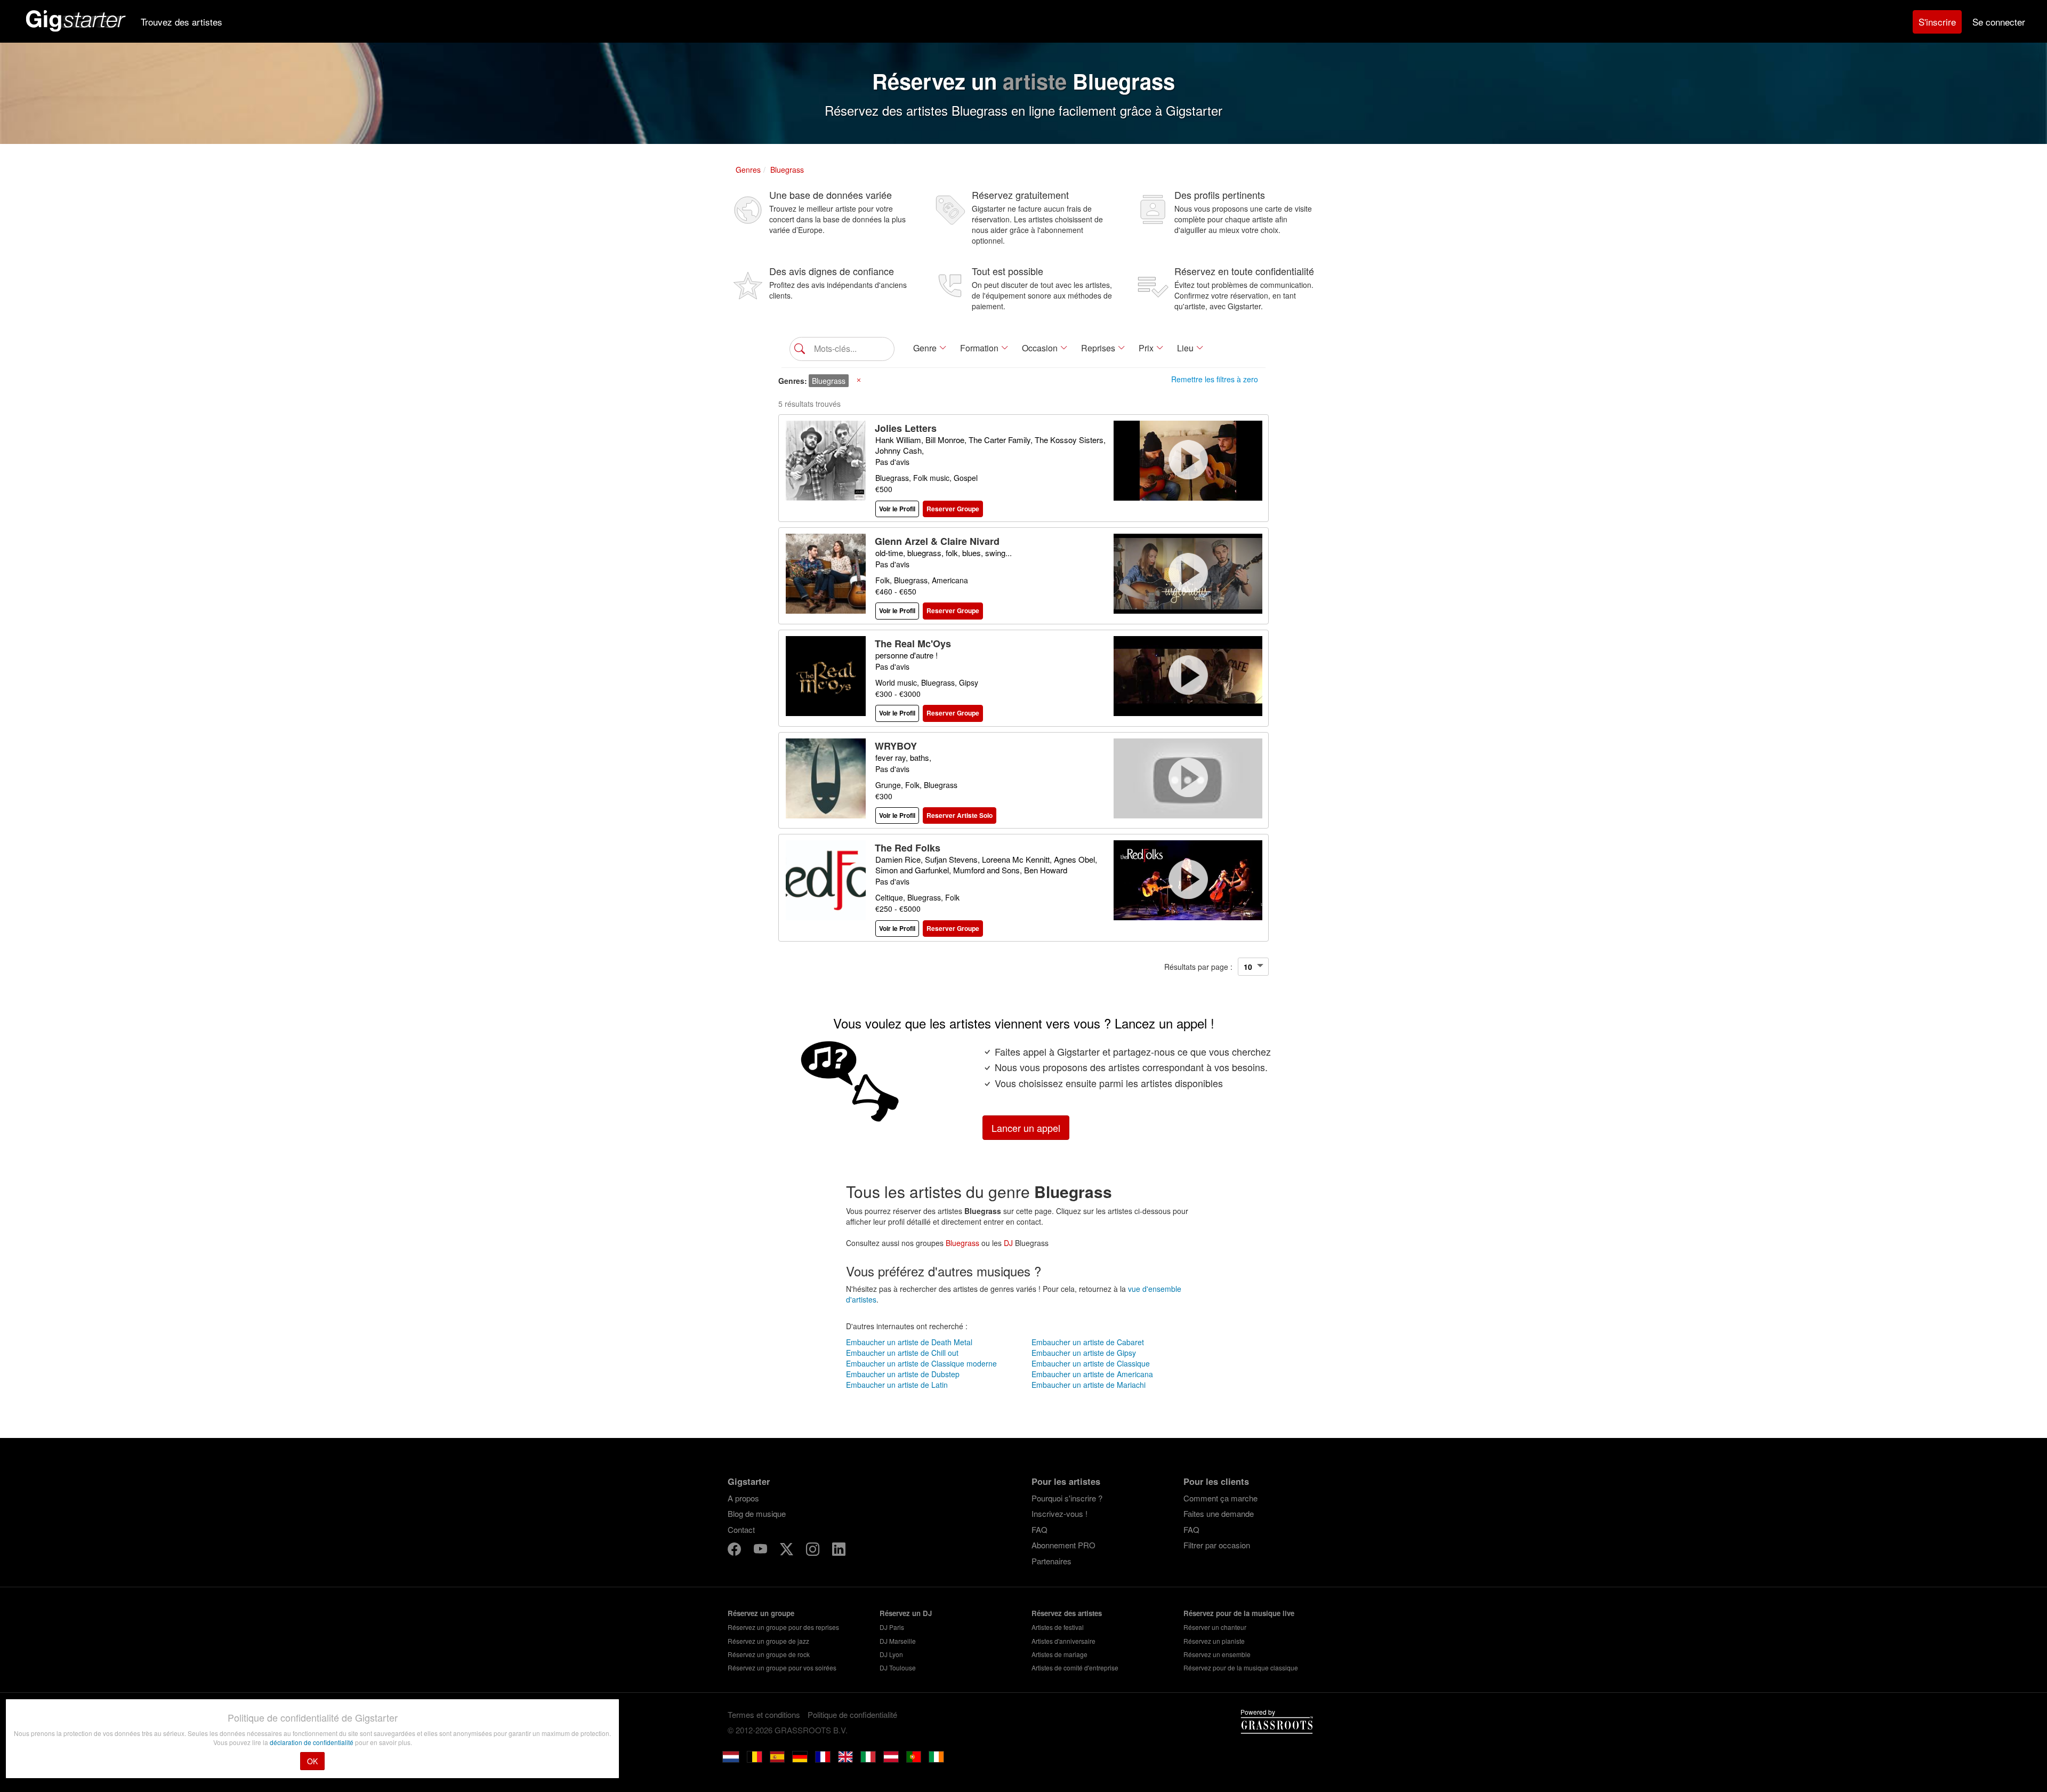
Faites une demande (1219, 1513)
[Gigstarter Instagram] (814, 1551)
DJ (1008, 1243)
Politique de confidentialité (852, 1714)
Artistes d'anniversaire (1063, 1641)
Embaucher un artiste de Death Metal (909, 1342)
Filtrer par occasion (1217, 1545)
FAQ (1039, 1529)
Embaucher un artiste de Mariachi (1089, 1385)
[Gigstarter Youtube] (761, 1551)
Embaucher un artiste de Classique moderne (921, 1363)
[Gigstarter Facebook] (735, 1551)
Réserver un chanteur (1215, 1627)
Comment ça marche (1220, 1498)
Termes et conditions (764, 1714)
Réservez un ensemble (1217, 1654)
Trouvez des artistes (182, 22)
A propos (743, 1498)
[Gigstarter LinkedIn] (839, 1551)
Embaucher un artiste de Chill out (902, 1353)
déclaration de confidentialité (312, 1742)
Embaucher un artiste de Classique (1091, 1363)
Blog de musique (757, 1513)
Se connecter (1999, 22)
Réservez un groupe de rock (769, 1654)
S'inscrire (1937, 22)
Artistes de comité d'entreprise (1075, 1668)
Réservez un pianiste (1214, 1641)
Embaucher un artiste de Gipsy (1084, 1353)
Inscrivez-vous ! (1059, 1513)
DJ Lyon (891, 1654)
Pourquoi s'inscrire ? (1067, 1498)
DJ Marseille (898, 1641)
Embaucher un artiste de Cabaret (1088, 1342)
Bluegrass (962, 1243)
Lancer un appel (1026, 1128)
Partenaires (1051, 1561)
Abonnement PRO (1063, 1545)
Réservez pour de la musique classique (1241, 1668)
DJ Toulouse (898, 1668)
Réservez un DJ (906, 1613)
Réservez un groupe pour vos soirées (782, 1668)
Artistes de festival (1058, 1627)
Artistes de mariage (1059, 1654)
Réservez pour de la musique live (1239, 1613)
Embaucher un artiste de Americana (1092, 1374)
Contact (741, 1529)
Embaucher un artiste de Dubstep (903, 1374)
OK (312, 1761)
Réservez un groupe (761, 1613)
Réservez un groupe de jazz (768, 1641)
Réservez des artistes (1067, 1613)
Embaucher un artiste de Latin (897, 1385)
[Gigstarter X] (788, 1551)
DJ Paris (892, 1627)
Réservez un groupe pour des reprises (783, 1627)
